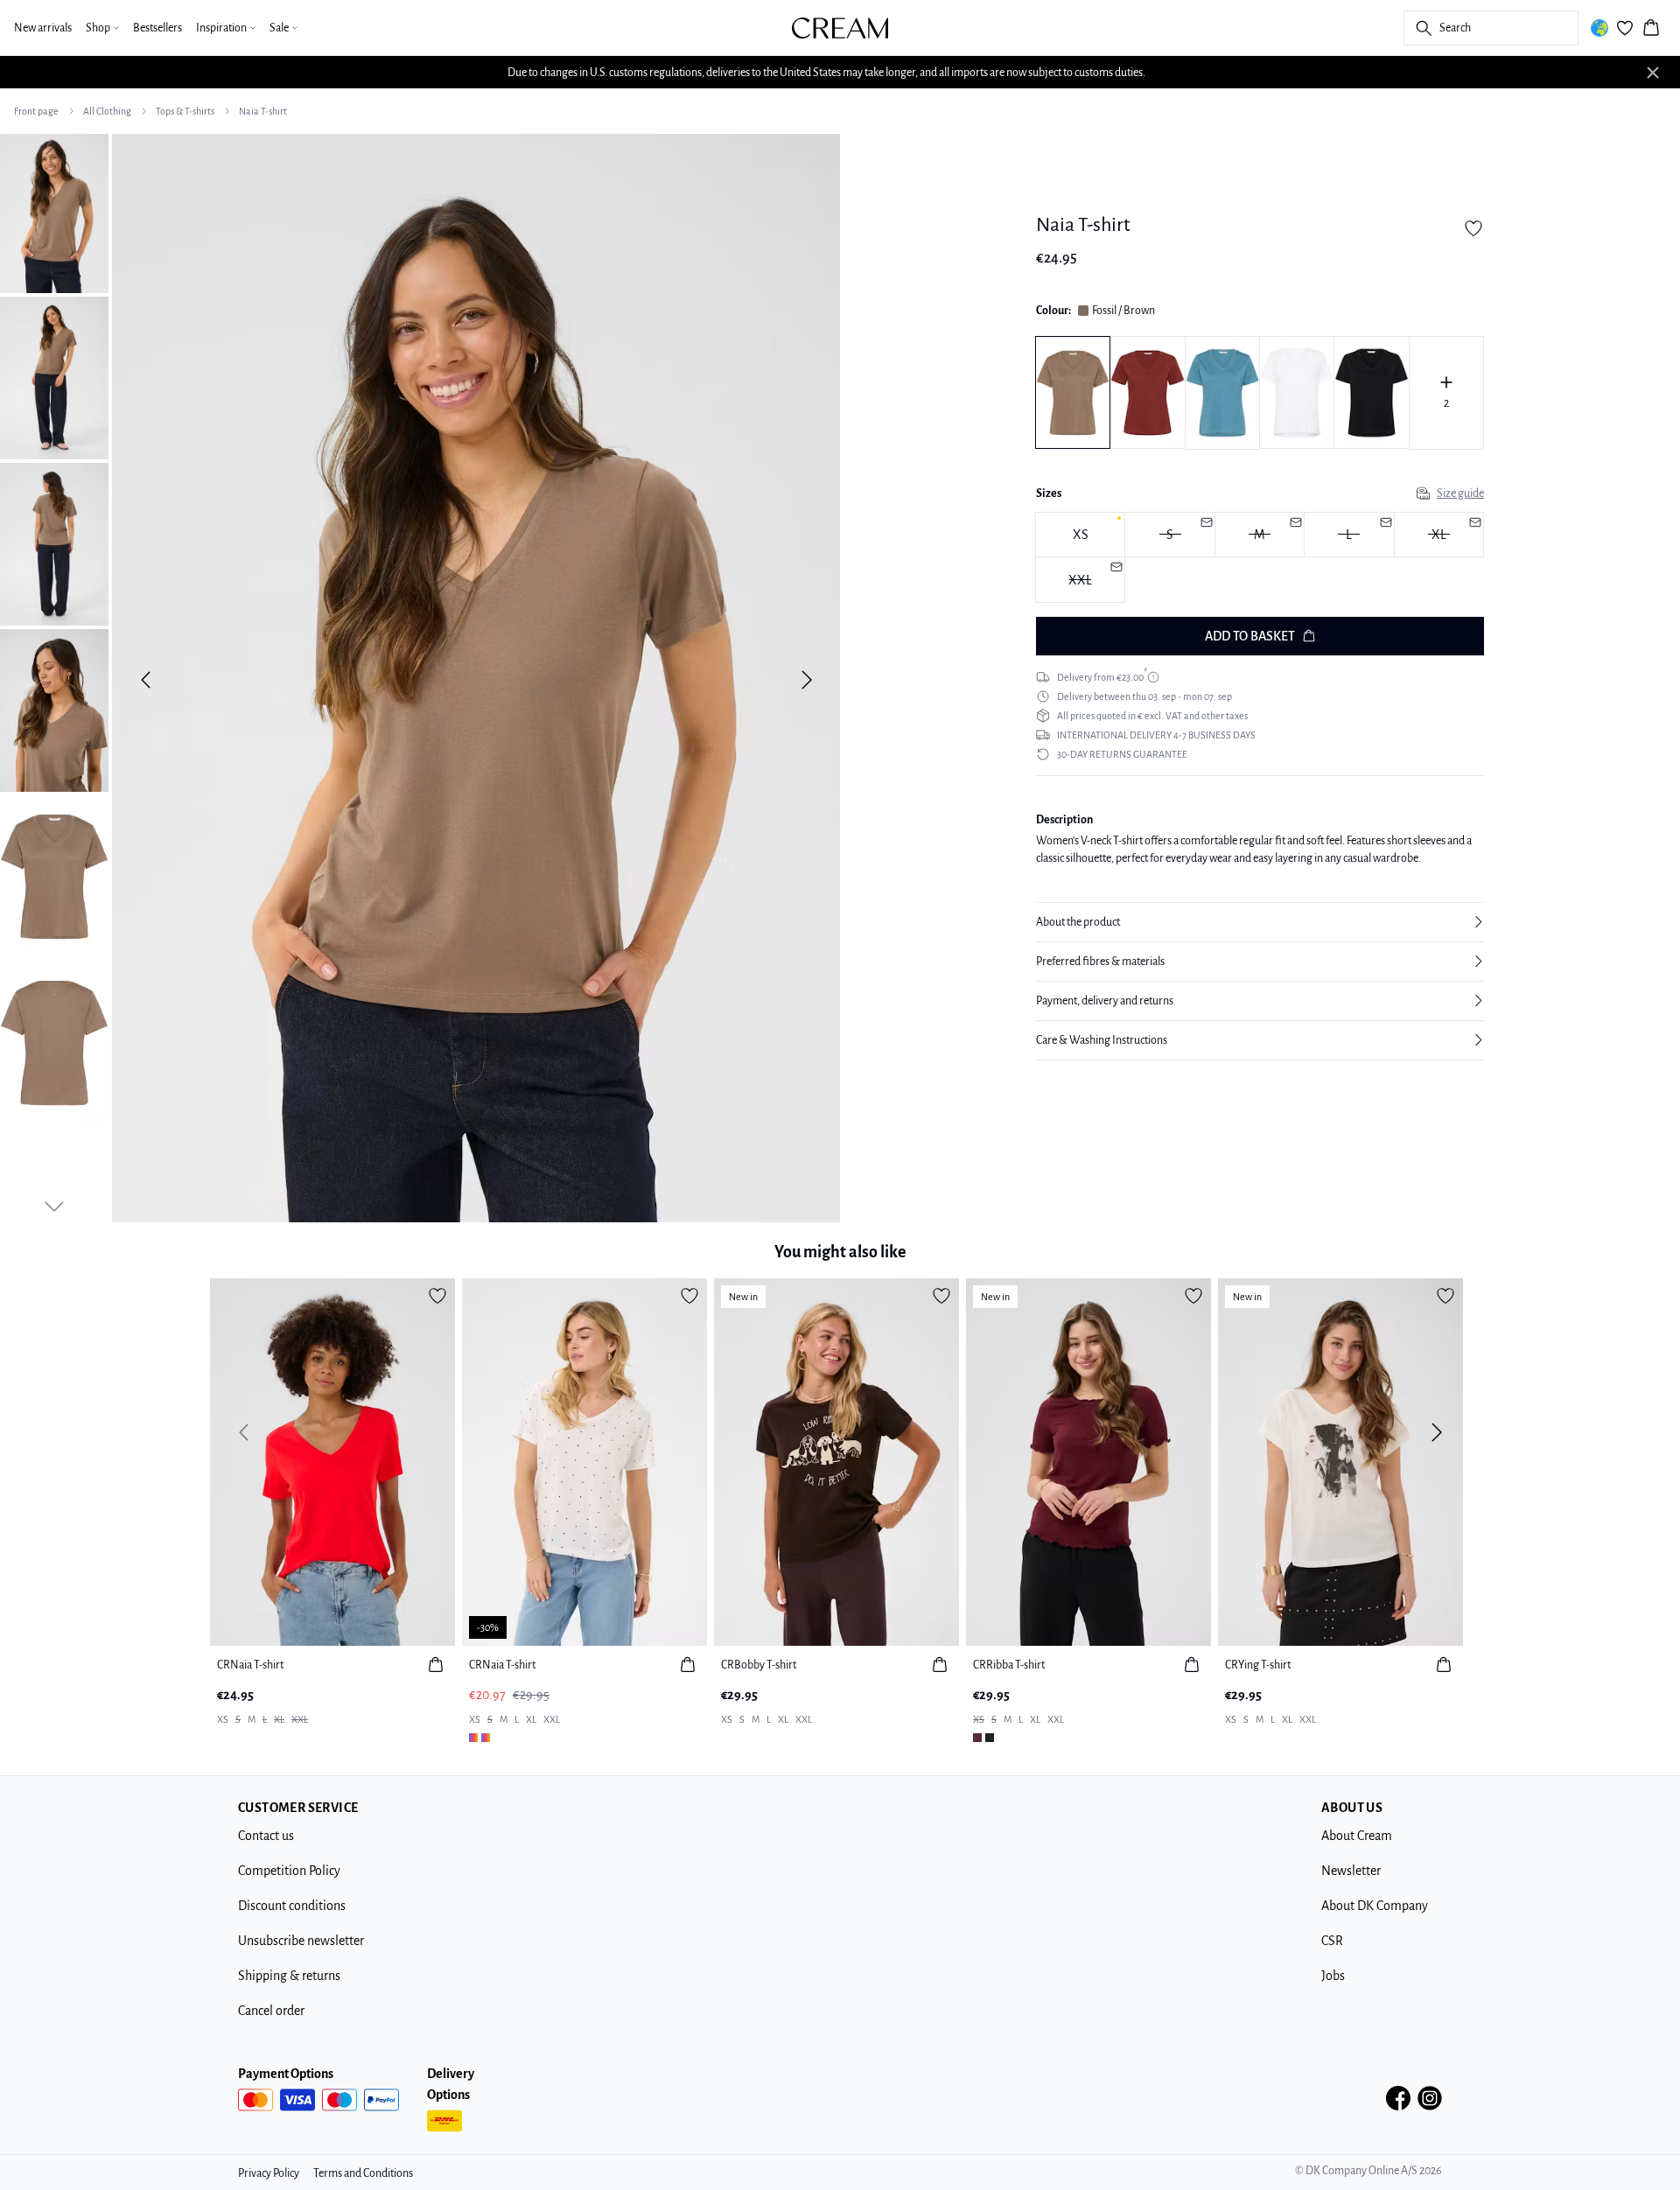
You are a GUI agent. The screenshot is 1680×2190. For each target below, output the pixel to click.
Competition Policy (289, 1871)
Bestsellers (157, 28)
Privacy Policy (269, 2173)
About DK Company (1375, 1906)
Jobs (1333, 1976)
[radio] (1080, 535)
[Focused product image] (476, 680)
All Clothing (107, 111)
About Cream (1357, 1836)
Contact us (266, 1836)
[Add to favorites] (1473, 228)
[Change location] (1599, 28)
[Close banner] (1653, 73)
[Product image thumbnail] (54, 212)
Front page (36, 111)
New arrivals (43, 28)
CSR (1332, 1941)
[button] (1260, 922)
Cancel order (271, 2011)
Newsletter (1351, 1871)
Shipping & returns (289, 1976)
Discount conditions (292, 1906)
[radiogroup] (1260, 558)
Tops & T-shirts (185, 111)
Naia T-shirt (263, 111)
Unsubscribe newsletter (301, 1941)
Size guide (1460, 493)
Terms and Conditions (363, 2173)
